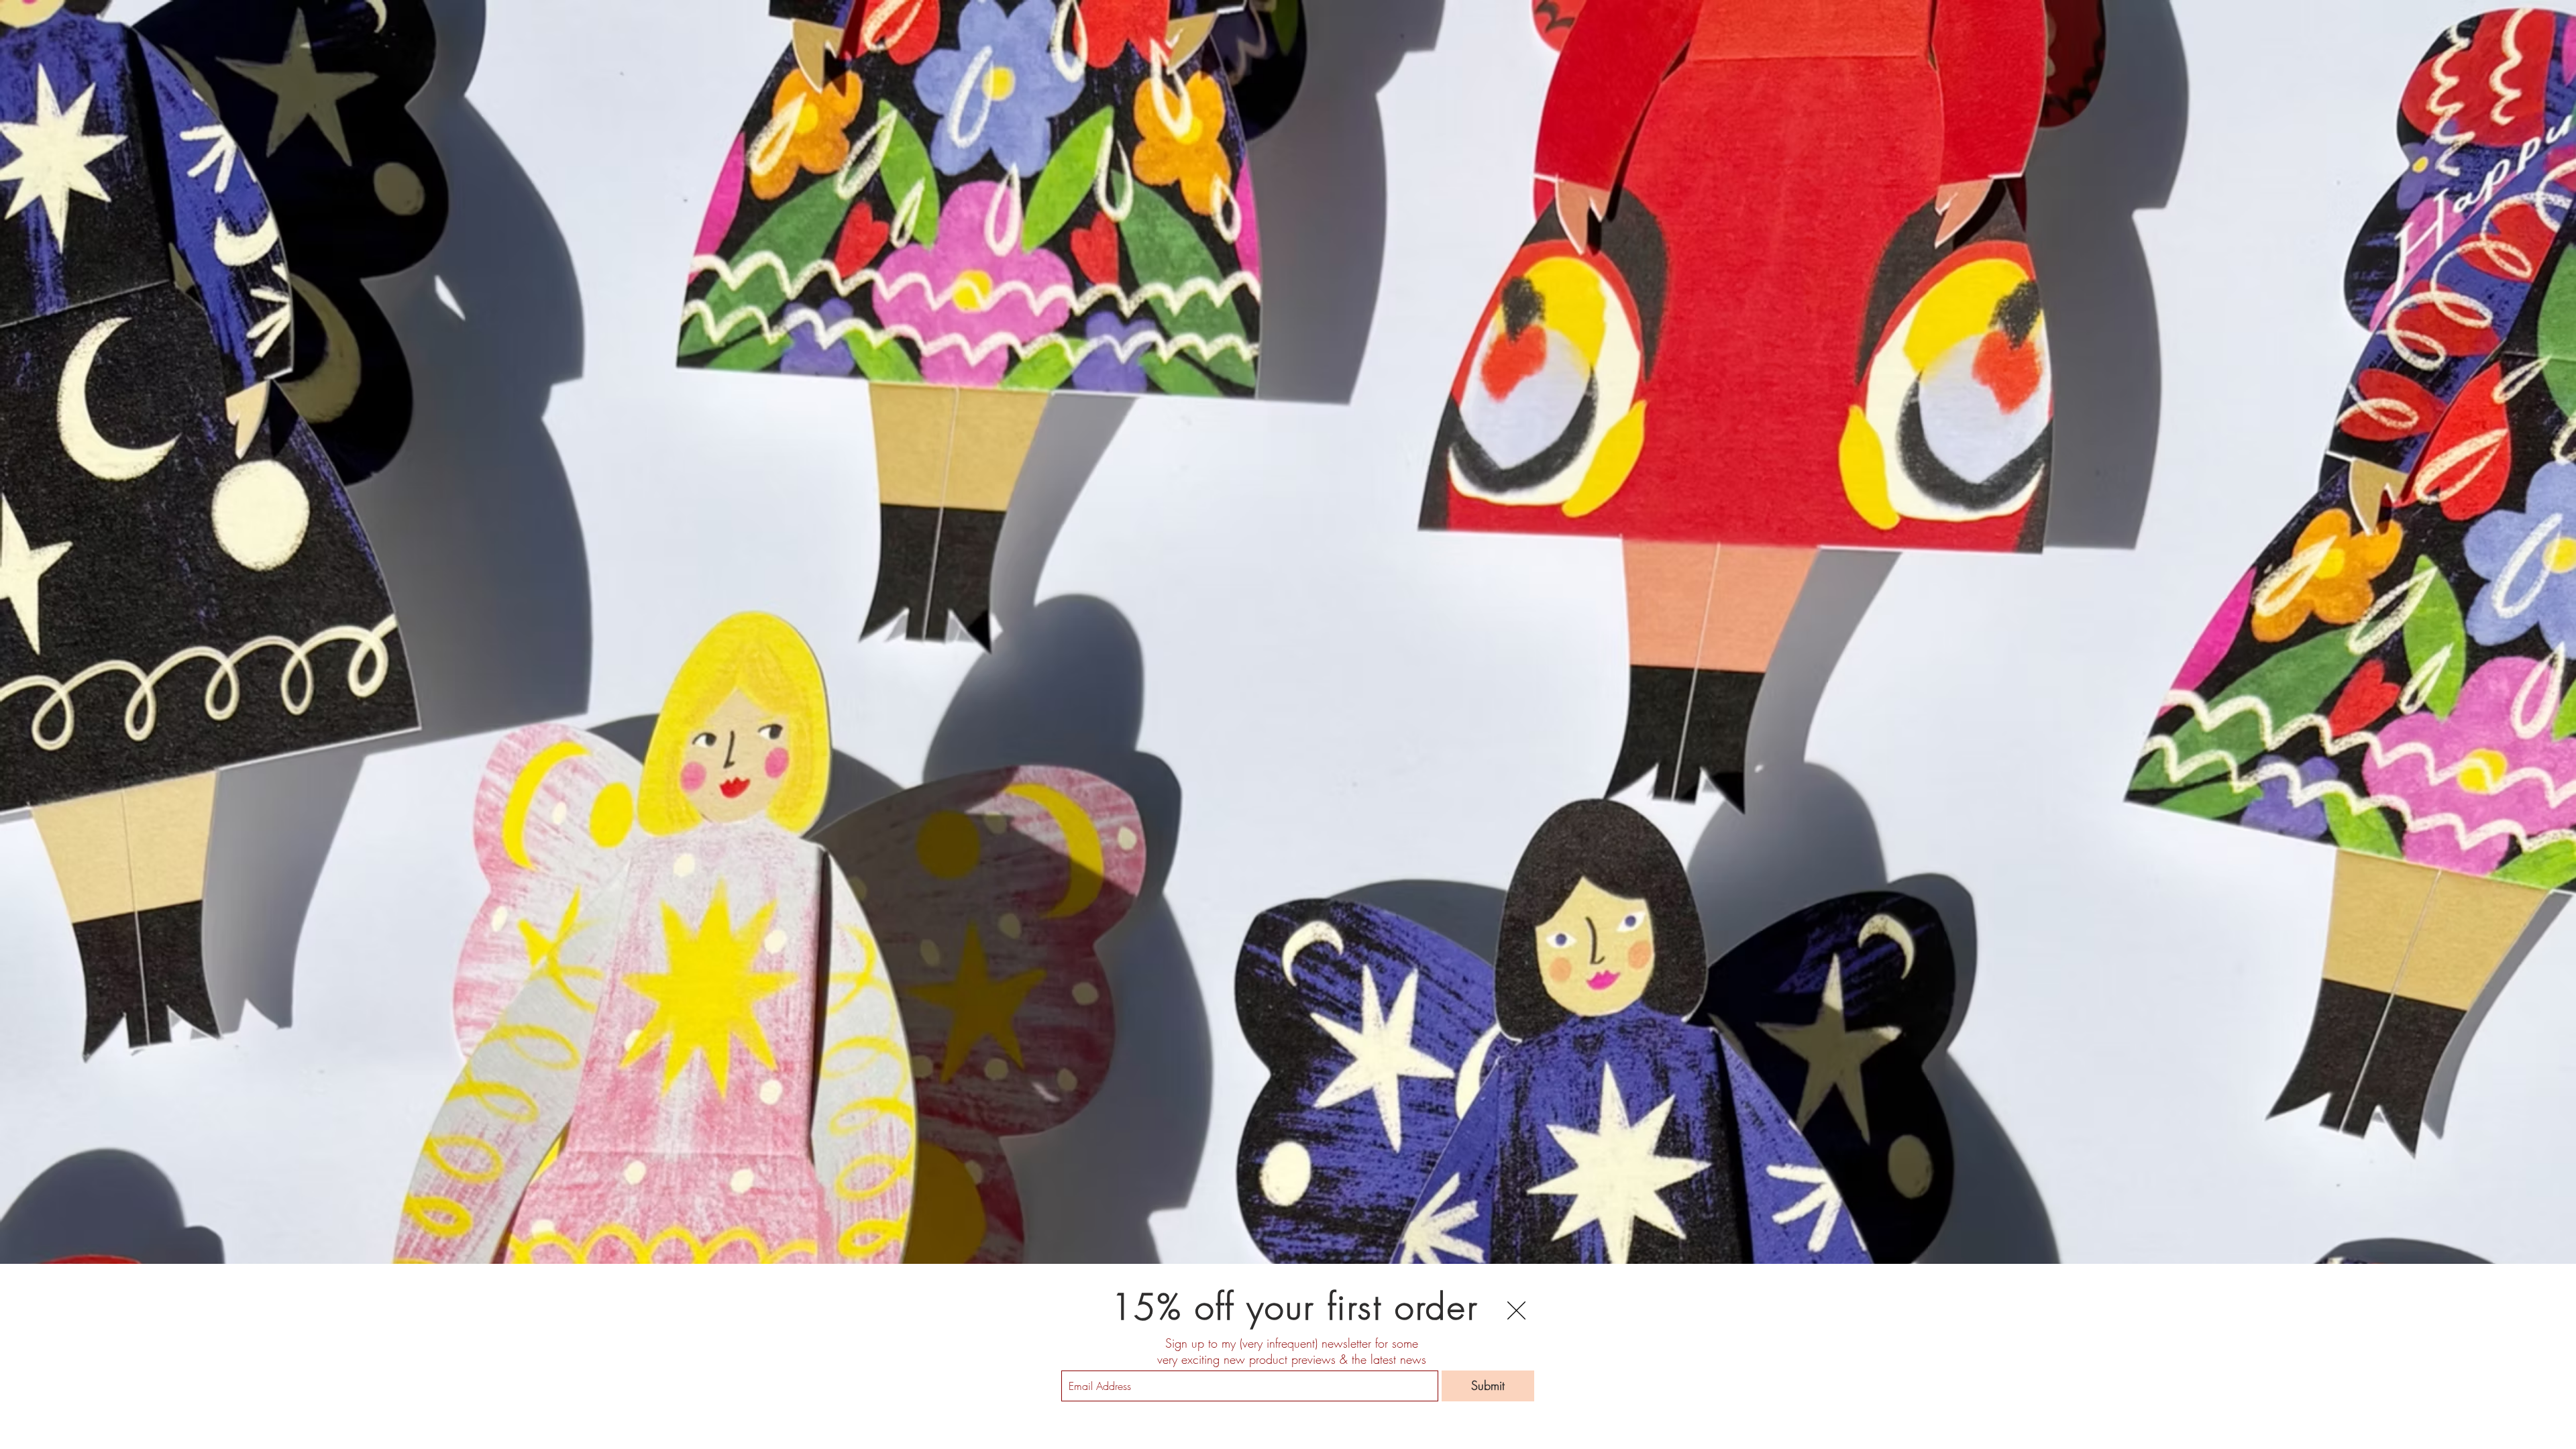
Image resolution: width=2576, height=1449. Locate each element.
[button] (1516, 1310)
